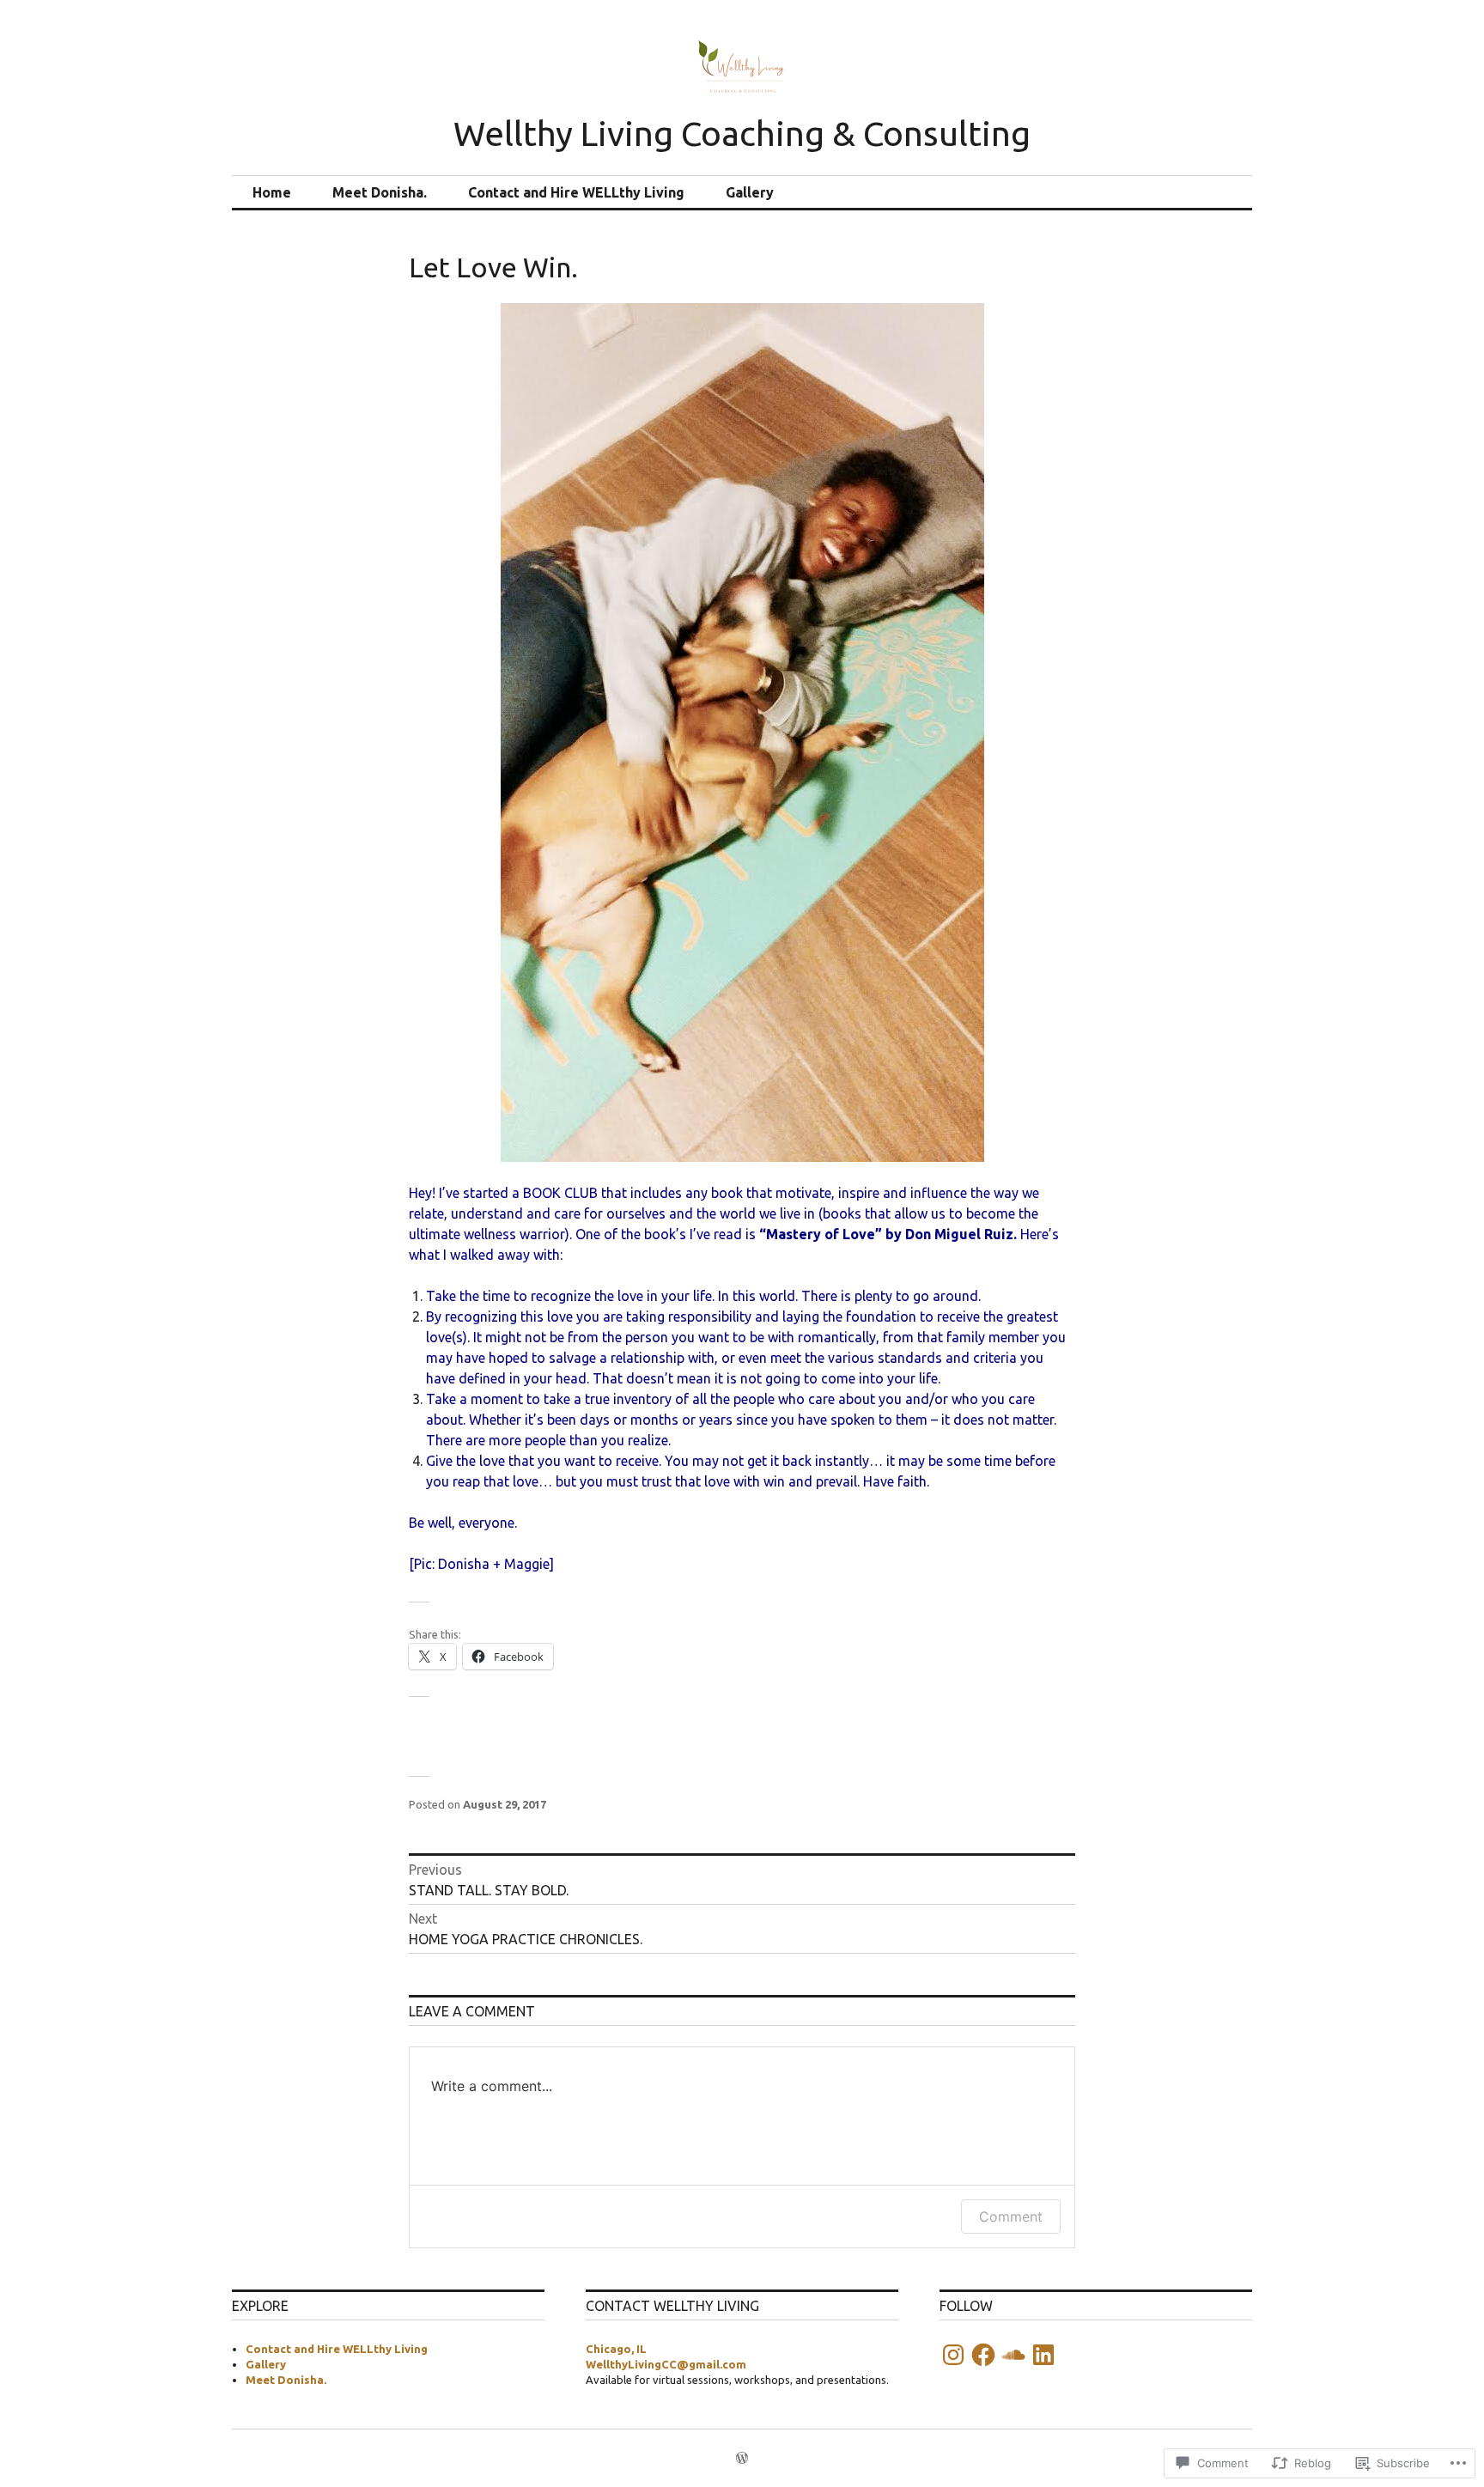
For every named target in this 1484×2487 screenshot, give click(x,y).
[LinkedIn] (1043, 2355)
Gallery (750, 192)
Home (272, 192)
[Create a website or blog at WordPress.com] (742, 2459)
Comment (1011, 2216)
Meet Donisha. (380, 192)
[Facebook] (983, 2355)
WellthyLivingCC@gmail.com (666, 2364)
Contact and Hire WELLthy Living (576, 192)
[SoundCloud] (1013, 2355)
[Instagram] (953, 2355)
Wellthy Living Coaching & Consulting (742, 134)
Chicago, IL (616, 2349)
